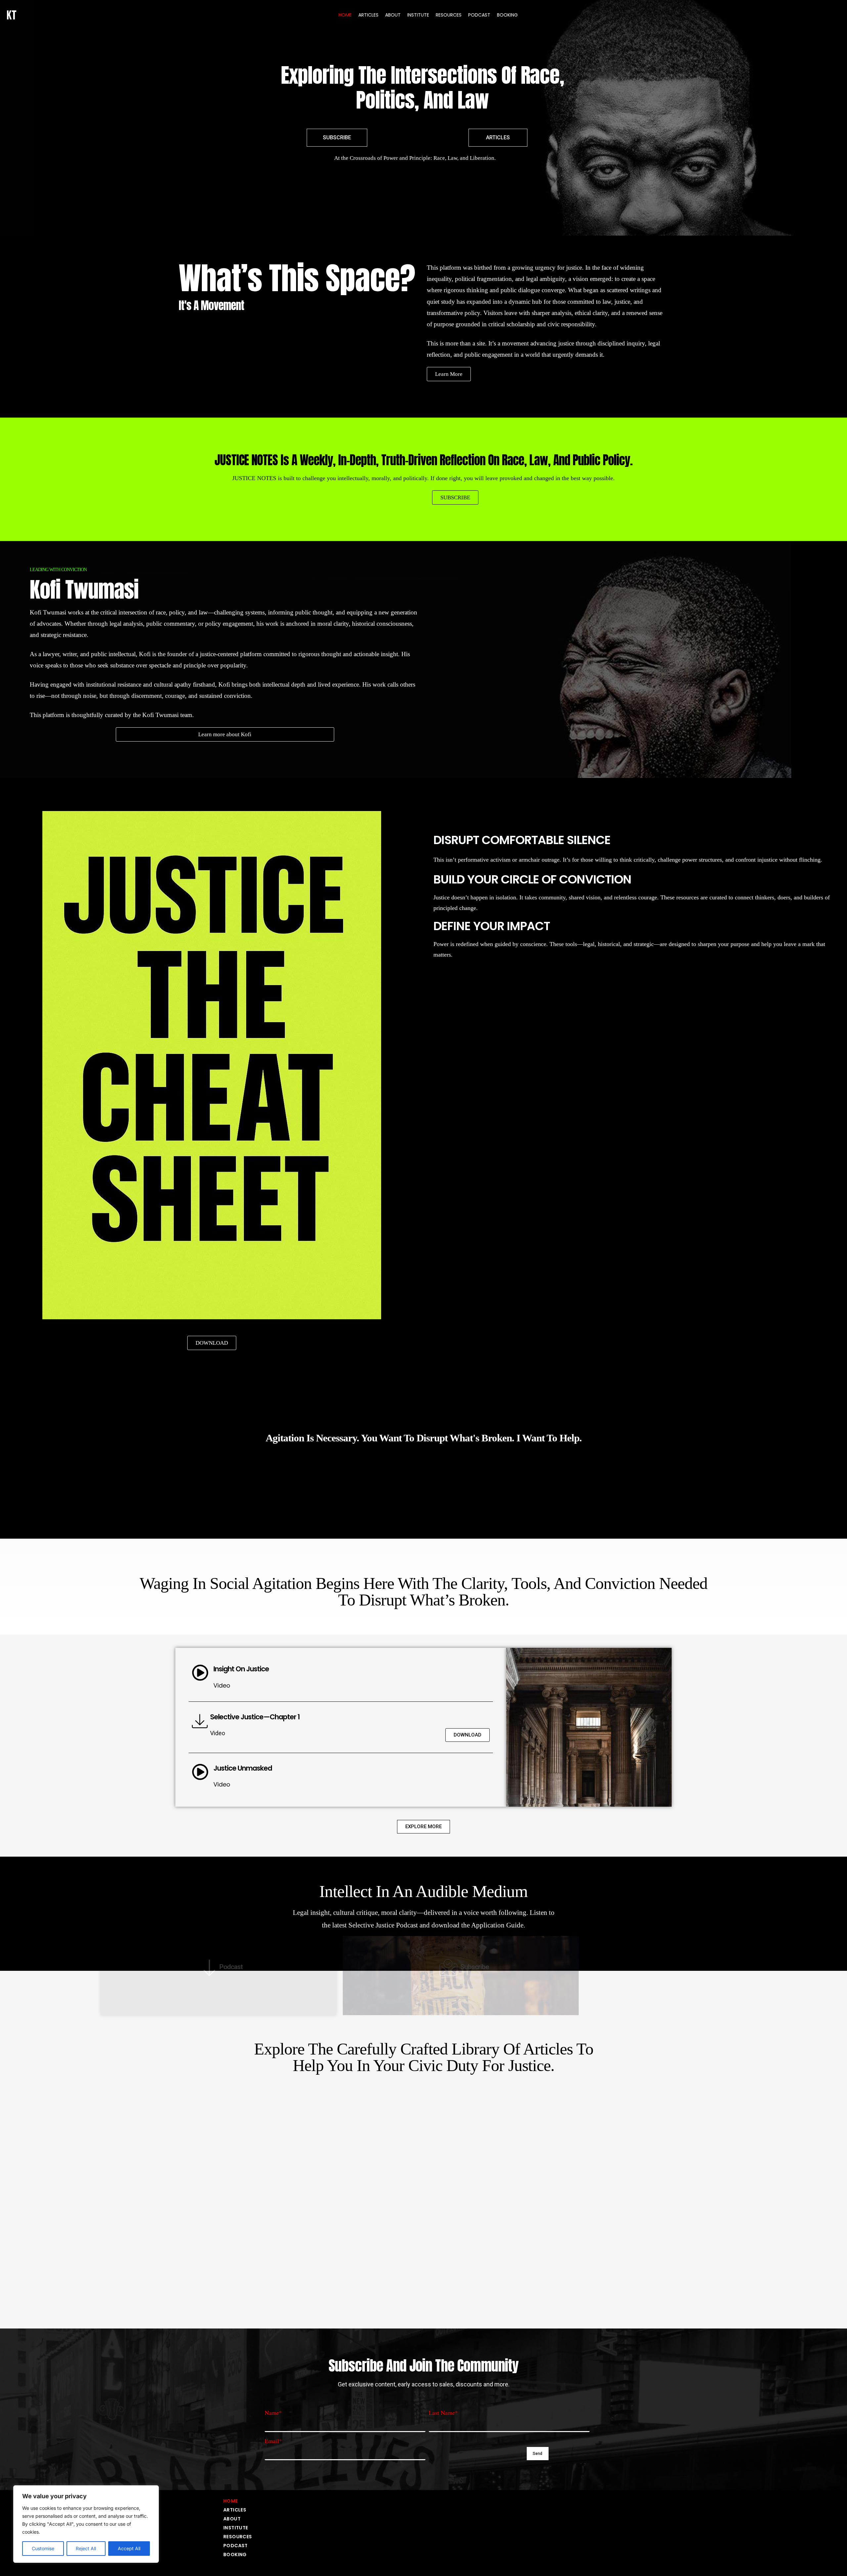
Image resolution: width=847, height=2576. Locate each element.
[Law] (419, 2143)
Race (265, 2143)
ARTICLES (368, 15)
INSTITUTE (418, 15)
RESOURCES (449, 15)
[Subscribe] (444, 1967)
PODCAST (479, 15)
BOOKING (507, 15)
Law (441, 2143)
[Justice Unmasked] (200, 1772)
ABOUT (393, 15)
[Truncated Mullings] (397, 2259)
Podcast (231, 1967)
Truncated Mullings (437, 2259)
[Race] (245, 2143)
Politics (596, 2143)
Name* (273, 2413)
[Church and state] (557, 2259)
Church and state (596, 2263)
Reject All (86, 2548)
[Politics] (572, 2143)
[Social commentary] (240, 2259)
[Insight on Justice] (200, 1673)
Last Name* (443, 2413)
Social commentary (281, 2262)
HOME (345, 15)
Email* (273, 2441)
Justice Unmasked (243, 1768)
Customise (43, 2548)
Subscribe (475, 1967)
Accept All (129, 2548)
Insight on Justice (241, 1669)
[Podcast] (206, 1967)
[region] (86, 2524)
